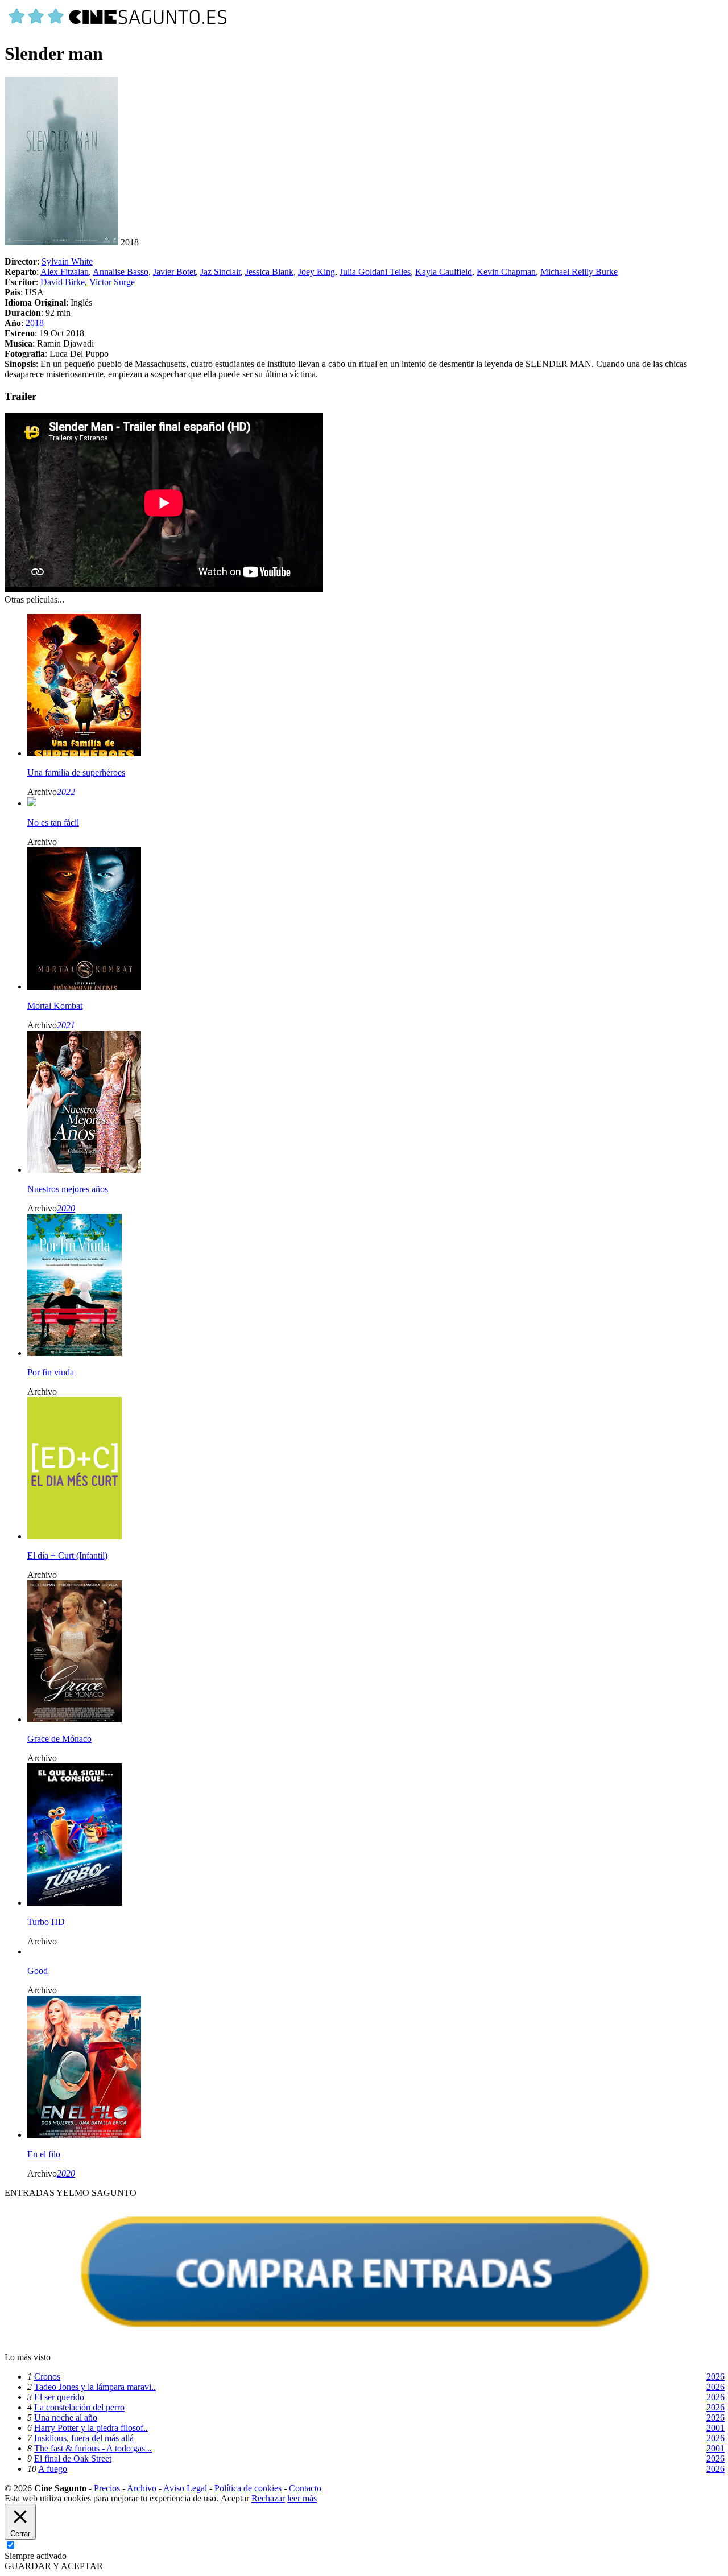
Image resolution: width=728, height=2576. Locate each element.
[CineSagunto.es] (118, 26)
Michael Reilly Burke (579, 272)
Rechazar (268, 2498)
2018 (35, 323)
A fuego (53, 2469)
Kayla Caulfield (444, 272)
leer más (302, 2498)
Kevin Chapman (506, 272)
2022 (66, 792)
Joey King (317, 272)
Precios (107, 2488)
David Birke (63, 282)
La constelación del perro (79, 2407)
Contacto (305, 2488)
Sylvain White (67, 261)
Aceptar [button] (235, 2498)
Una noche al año (66, 2418)
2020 (66, 1208)
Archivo (142, 2488)
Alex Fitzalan (65, 272)
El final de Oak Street (73, 2458)
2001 (715, 2428)
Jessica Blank (269, 272)
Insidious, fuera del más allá (84, 2438)
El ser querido (59, 2397)
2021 (66, 1025)
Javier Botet (174, 272)
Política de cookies (248, 2488)
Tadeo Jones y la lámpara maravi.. (95, 2387)
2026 (715, 2377)
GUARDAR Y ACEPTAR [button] (54, 2566)
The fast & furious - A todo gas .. (93, 2448)
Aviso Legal (185, 2488)
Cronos (47, 2377)
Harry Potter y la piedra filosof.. (91, 2428)
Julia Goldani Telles (375, 272)
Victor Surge (112, 282)
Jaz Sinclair (220, 272)
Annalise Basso (121, 272)
